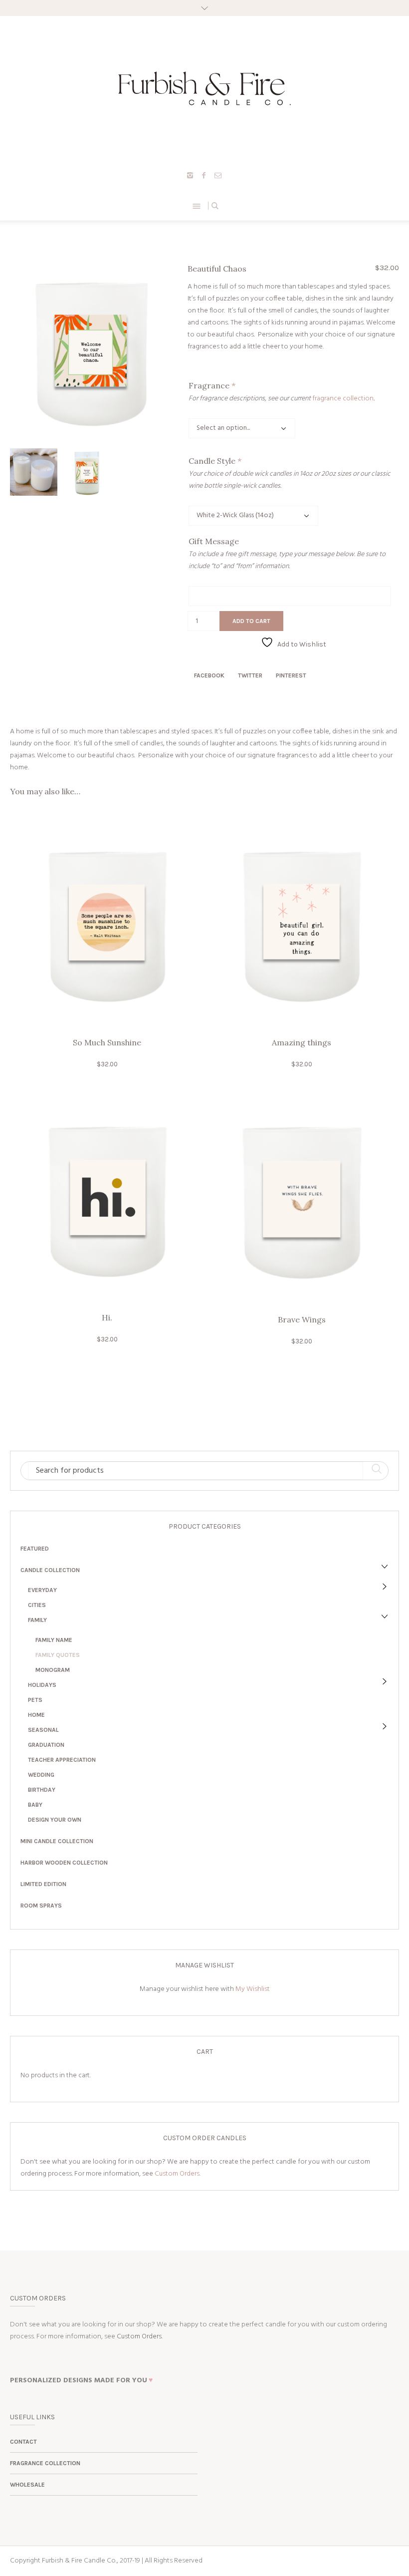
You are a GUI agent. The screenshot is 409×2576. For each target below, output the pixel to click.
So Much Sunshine (107, 1042)
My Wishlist (253, 1989)
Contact (23, 2442)
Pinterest (291, 675)
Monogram (53, 1670)
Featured (35, 1549)
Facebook (209, 675)
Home (36, 1715)
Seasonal (43, 1730)
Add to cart (251, 621)
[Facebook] (204, 175)
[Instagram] (190, 175)
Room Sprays (41, 1906)
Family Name (54, 1640)
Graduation (46, 1745)
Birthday (42, 1790)
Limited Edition (43, 1884)
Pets (35, 1700)
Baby (35, 1805)
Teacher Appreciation (62, 1760)
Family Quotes (58, 1655)
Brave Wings (302, 1319)
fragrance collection (343, 399)
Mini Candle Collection (57, 1841)
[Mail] (218, 175)
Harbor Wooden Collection (64, 1863)
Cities (37, 1605)
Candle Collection (50, 1570)
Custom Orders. (178, 2174)
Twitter (250, 675)
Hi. (107, 1317)
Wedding (41, 1775)
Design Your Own (55, 1820)
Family (37, 1620)
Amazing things (302, 1042)
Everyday (42, 1590)
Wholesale (27, 2485)
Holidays (42, 1685)
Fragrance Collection (45, 2463)
